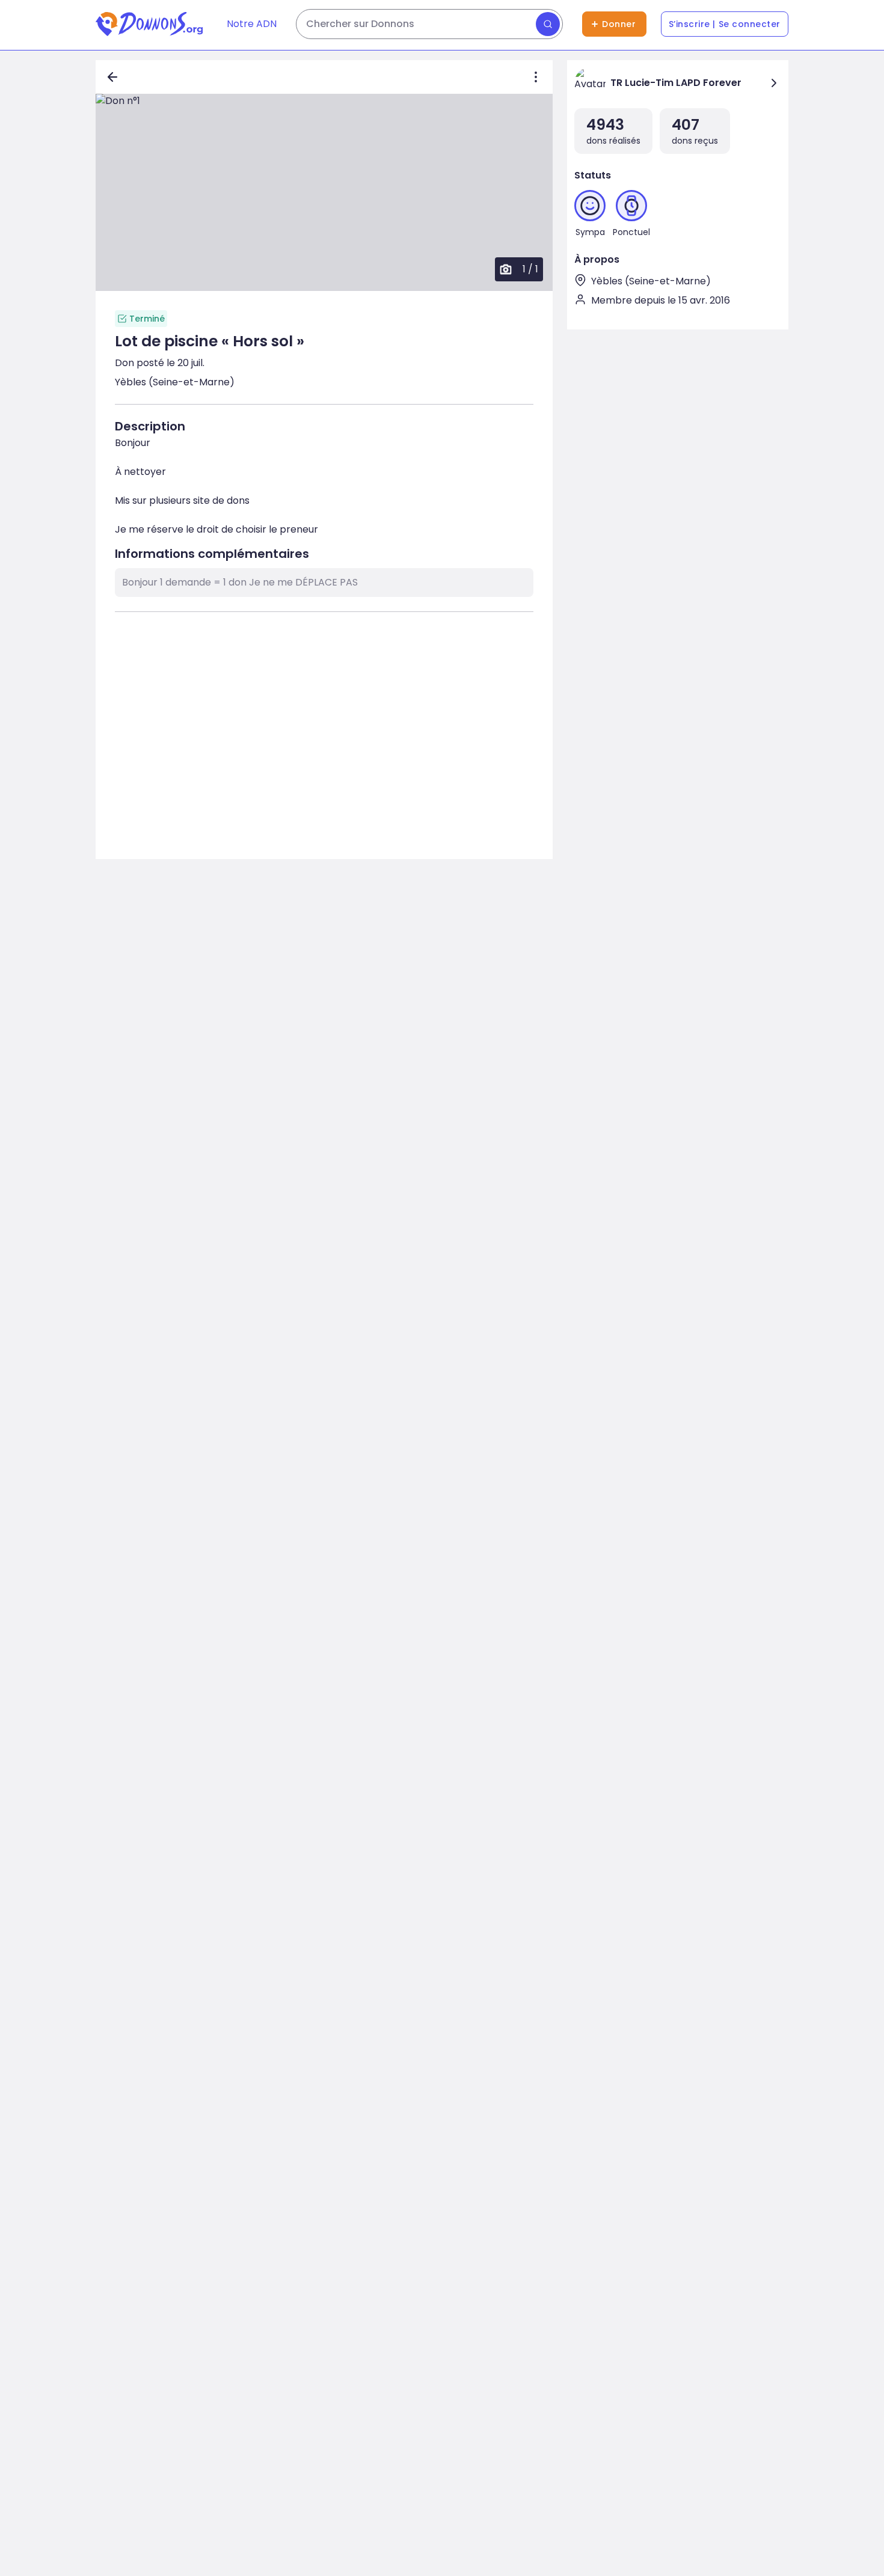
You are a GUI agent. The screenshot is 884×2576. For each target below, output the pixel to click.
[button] (324, 192)
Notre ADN (252, 24)
